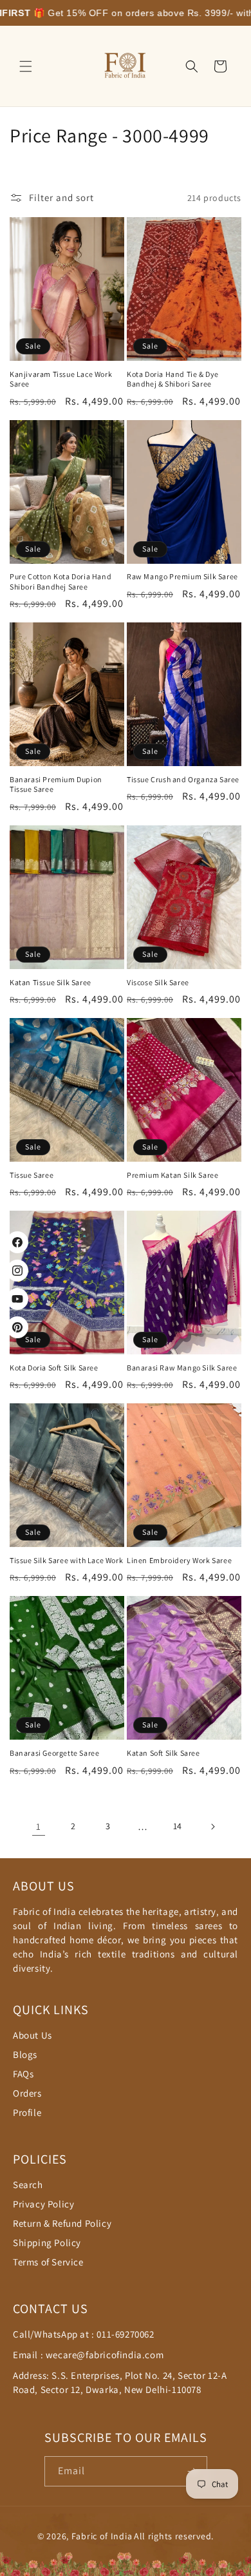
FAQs (23, 2074)
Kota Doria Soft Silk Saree (54, 1368)
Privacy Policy (43, 2204)
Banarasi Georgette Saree (54, 1753)
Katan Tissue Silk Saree (51, 982)
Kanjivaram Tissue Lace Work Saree (61, 379)
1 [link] (39, 1826)
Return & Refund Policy (62, 2223)
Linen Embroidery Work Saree (179, 1560)
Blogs (25, 2054)
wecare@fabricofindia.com (105, 2355)
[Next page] (212, 1827)
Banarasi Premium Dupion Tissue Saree (56, 784)
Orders (27, 2093)
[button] (26, 66)
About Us (33, 2035)
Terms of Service (48, 2262)
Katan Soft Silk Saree (163, 1753)
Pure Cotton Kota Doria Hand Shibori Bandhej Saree (60, 582)
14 (178, 1826)
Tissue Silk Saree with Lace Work (66, 1560)
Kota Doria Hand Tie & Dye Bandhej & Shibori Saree (173, 379)
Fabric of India (102, 2536)
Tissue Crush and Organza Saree (183, 779)
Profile (27, 2112)
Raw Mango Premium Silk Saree (182, 576)
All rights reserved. (174, 2536)
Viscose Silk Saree (158, 982)
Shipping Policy (47, 2243)
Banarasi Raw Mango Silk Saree (182, 1368)
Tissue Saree (32, 1175)
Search (28, 2185)
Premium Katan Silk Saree (172, 1175)
